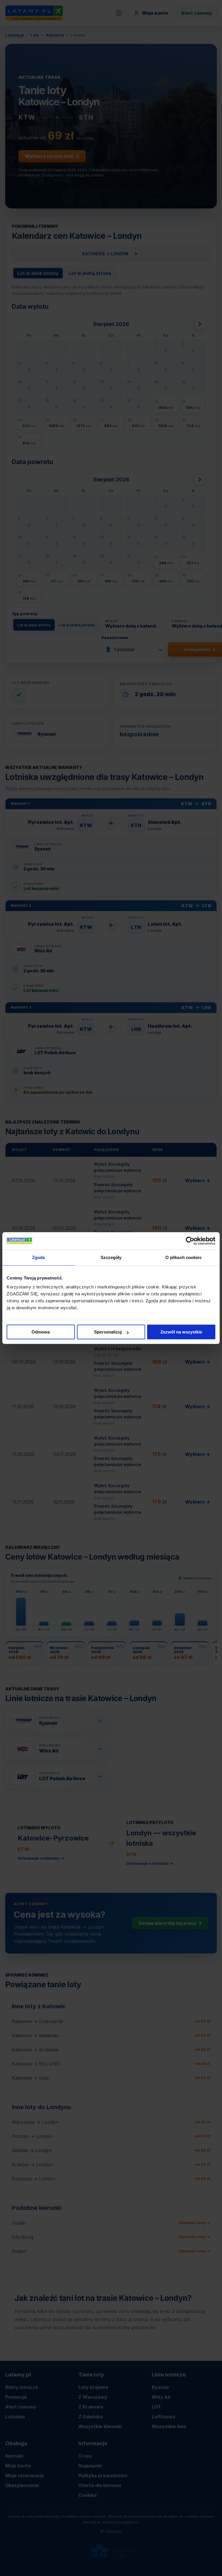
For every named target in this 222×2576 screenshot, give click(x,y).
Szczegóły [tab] (111, 1257)
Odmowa (41, 1332)
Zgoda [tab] (39, 1257)
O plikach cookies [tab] (184, 1257)
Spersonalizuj (108, 1332)
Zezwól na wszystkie (181, 1332)
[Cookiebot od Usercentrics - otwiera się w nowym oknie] (190, 1241)
